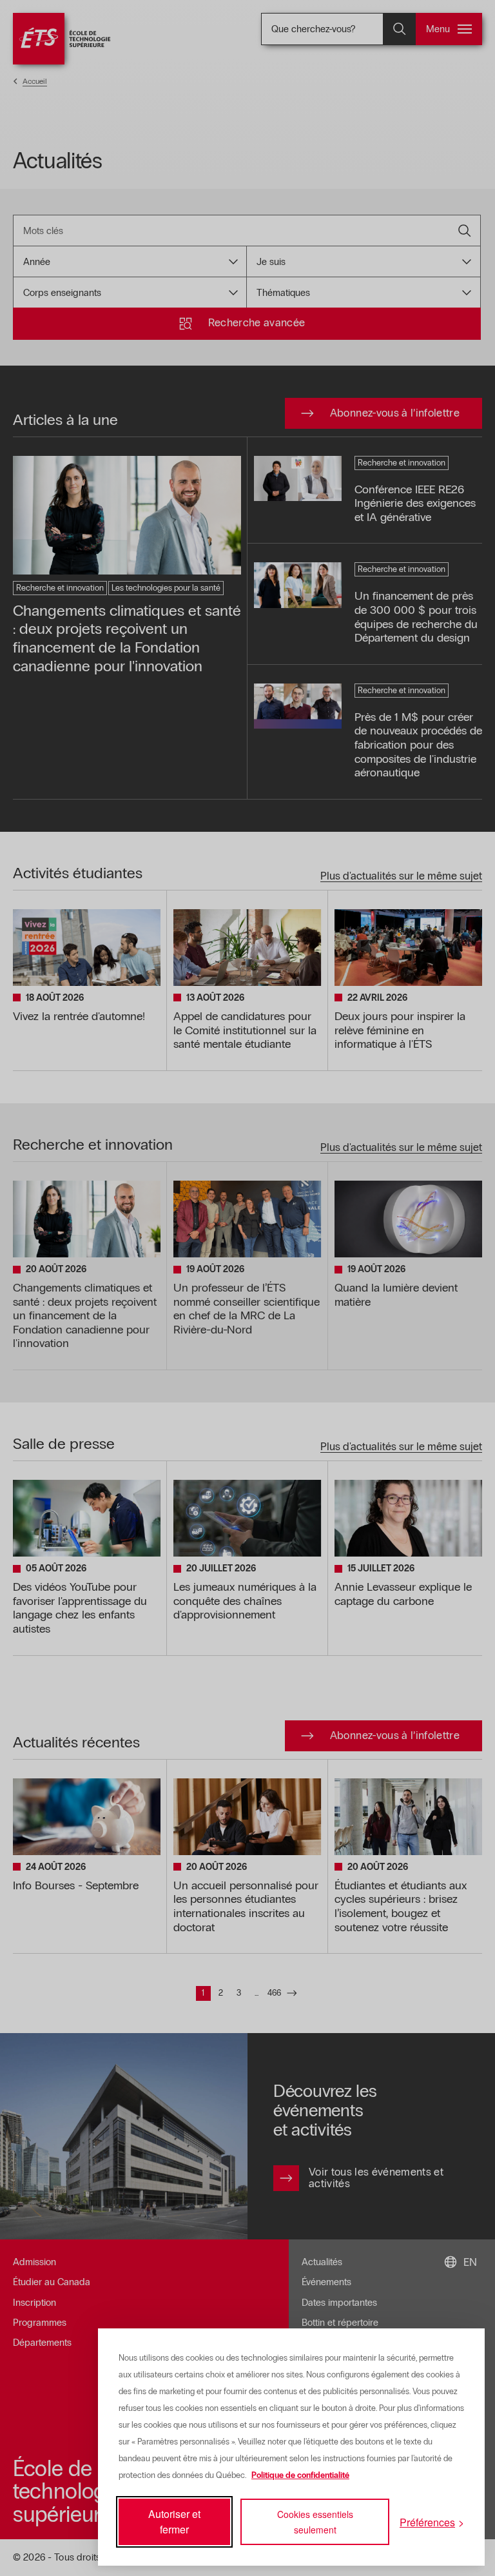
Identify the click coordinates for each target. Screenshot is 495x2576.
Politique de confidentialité (300, 2475)
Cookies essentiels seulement (315, 2522)
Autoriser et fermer (174, 2522)
